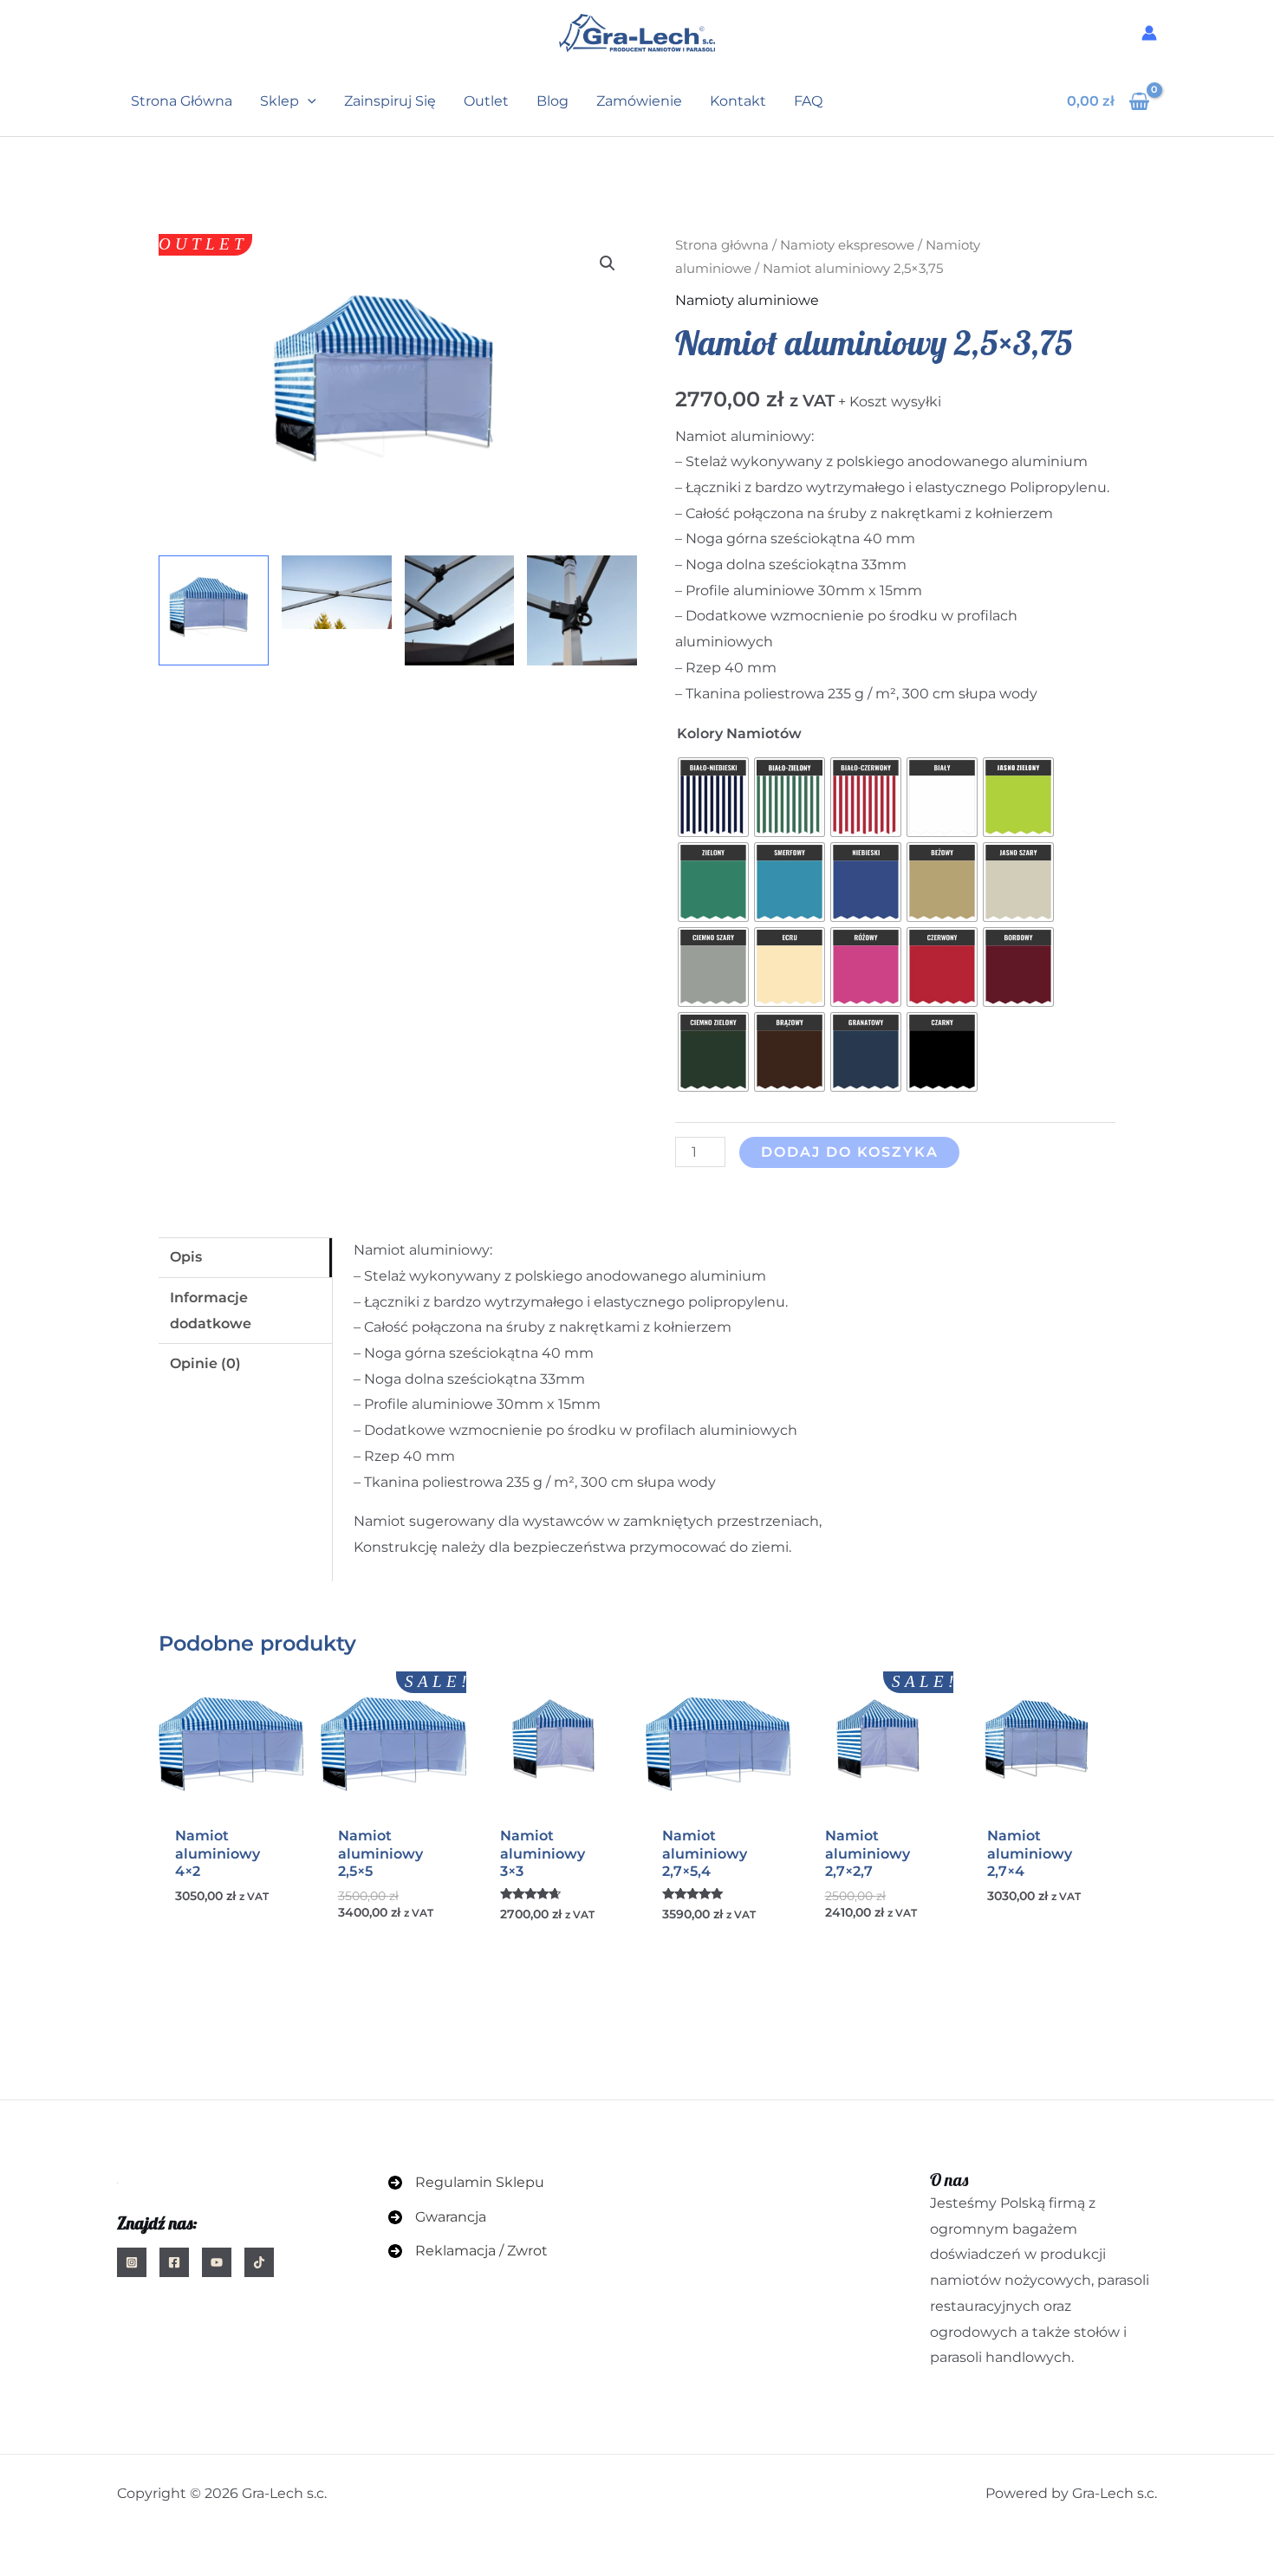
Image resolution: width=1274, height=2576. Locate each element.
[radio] (713, 797)
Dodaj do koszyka (850, 1152)
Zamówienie (639, 101)
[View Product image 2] (337, 592)
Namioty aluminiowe (747, 300)
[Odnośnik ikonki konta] (1149, 33)
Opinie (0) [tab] (205, 1363)
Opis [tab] (186, 1257)
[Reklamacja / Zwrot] (468, 2251)
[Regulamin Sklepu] (466, 2183)
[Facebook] (174, 2262)
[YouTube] (217, 2262)
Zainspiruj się (390, 101)
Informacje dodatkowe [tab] (211, 1311)
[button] (308, 101)
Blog (552, 101)
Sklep (279, 101)
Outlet (486, 101)
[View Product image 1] (214, 610)
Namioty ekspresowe (847, 245)
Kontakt (738, 101)
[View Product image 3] (460, 610)
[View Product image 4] (582, 610)
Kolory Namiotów (739, 733)
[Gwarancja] (437, 2217)
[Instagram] (132, 2262)
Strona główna (182, 101)
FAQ (808, 101)
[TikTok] (259, 2262)
